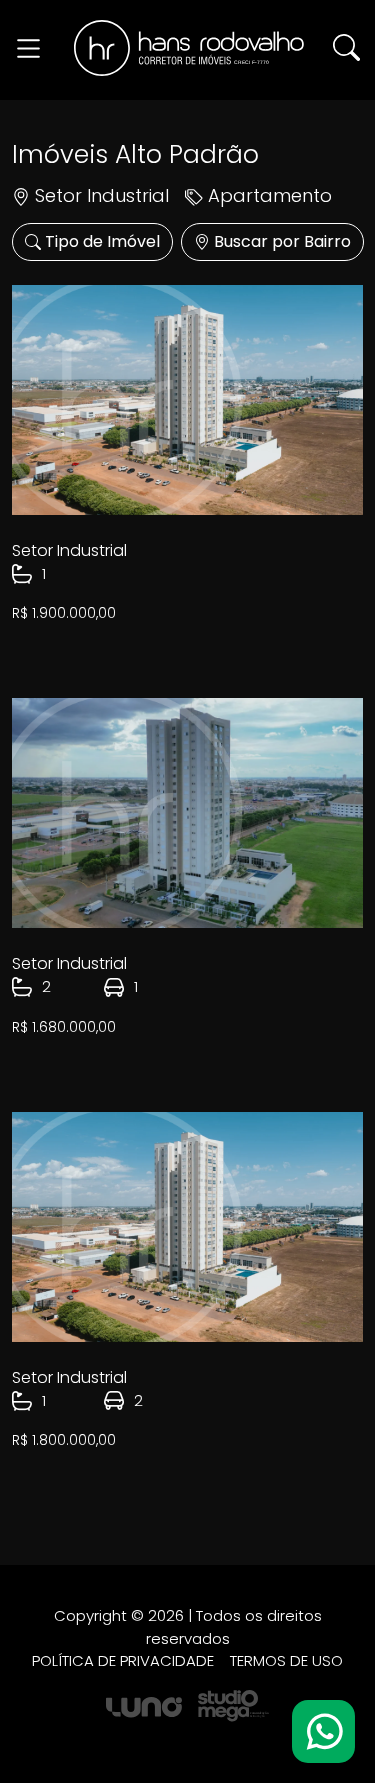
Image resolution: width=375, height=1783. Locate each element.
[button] (346, 46)
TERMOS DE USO (286, 1660)
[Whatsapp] (323, 1731)
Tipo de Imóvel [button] (100, 241)
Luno (144, 1708)
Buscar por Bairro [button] (280, 241)
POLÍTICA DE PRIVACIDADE (123, 1660)
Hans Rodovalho (189, 48)
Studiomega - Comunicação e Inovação (233, 1706)
